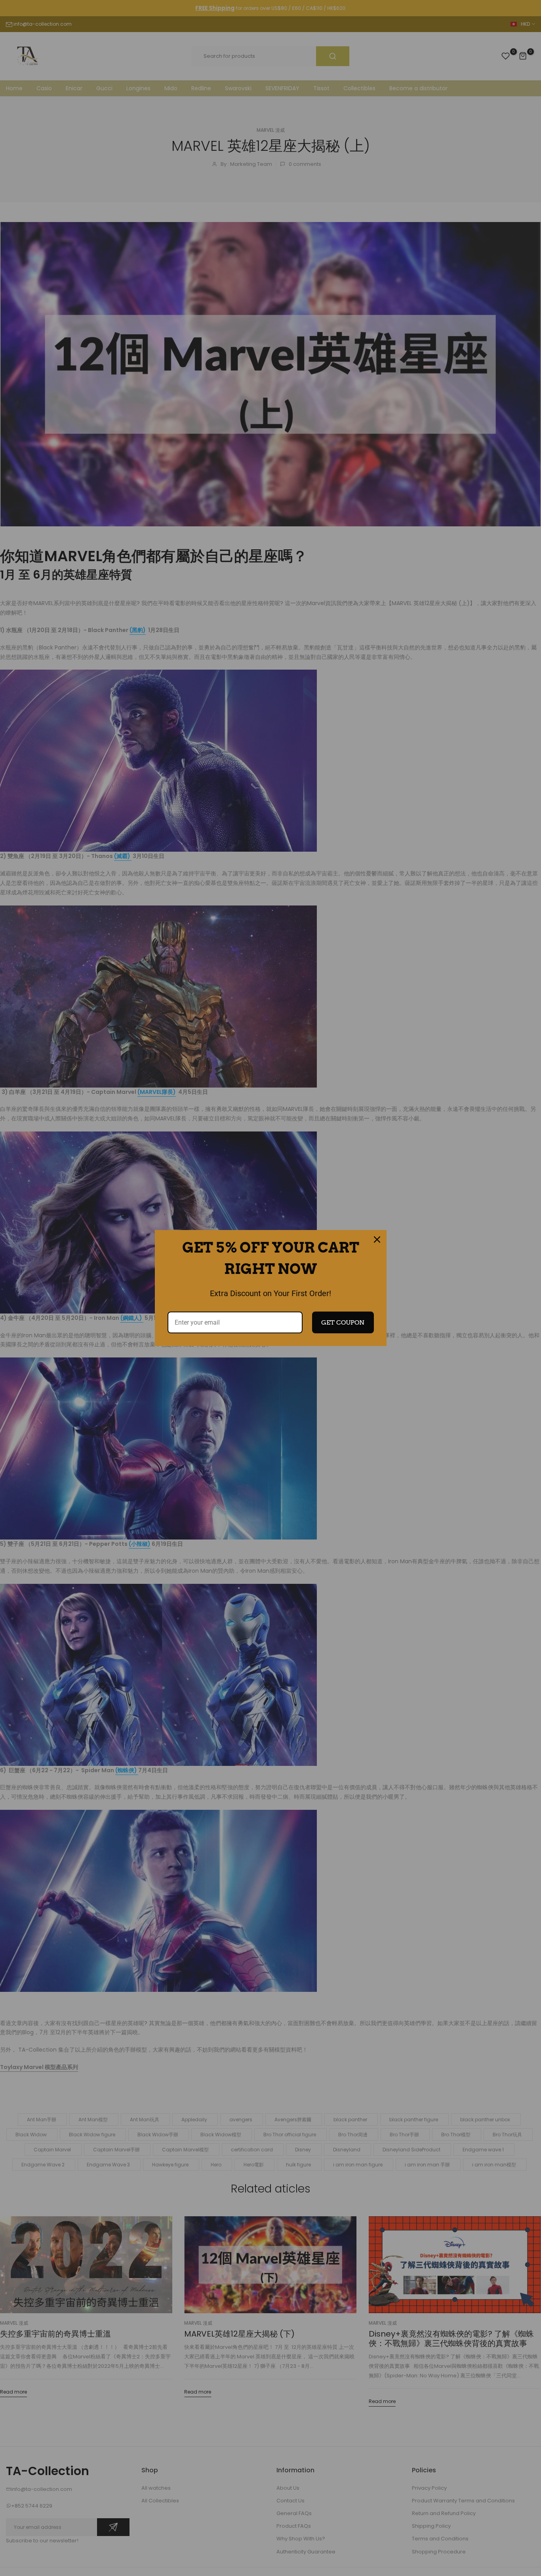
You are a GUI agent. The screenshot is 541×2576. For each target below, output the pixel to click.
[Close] (377, 1240)
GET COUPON (343, 1322)
